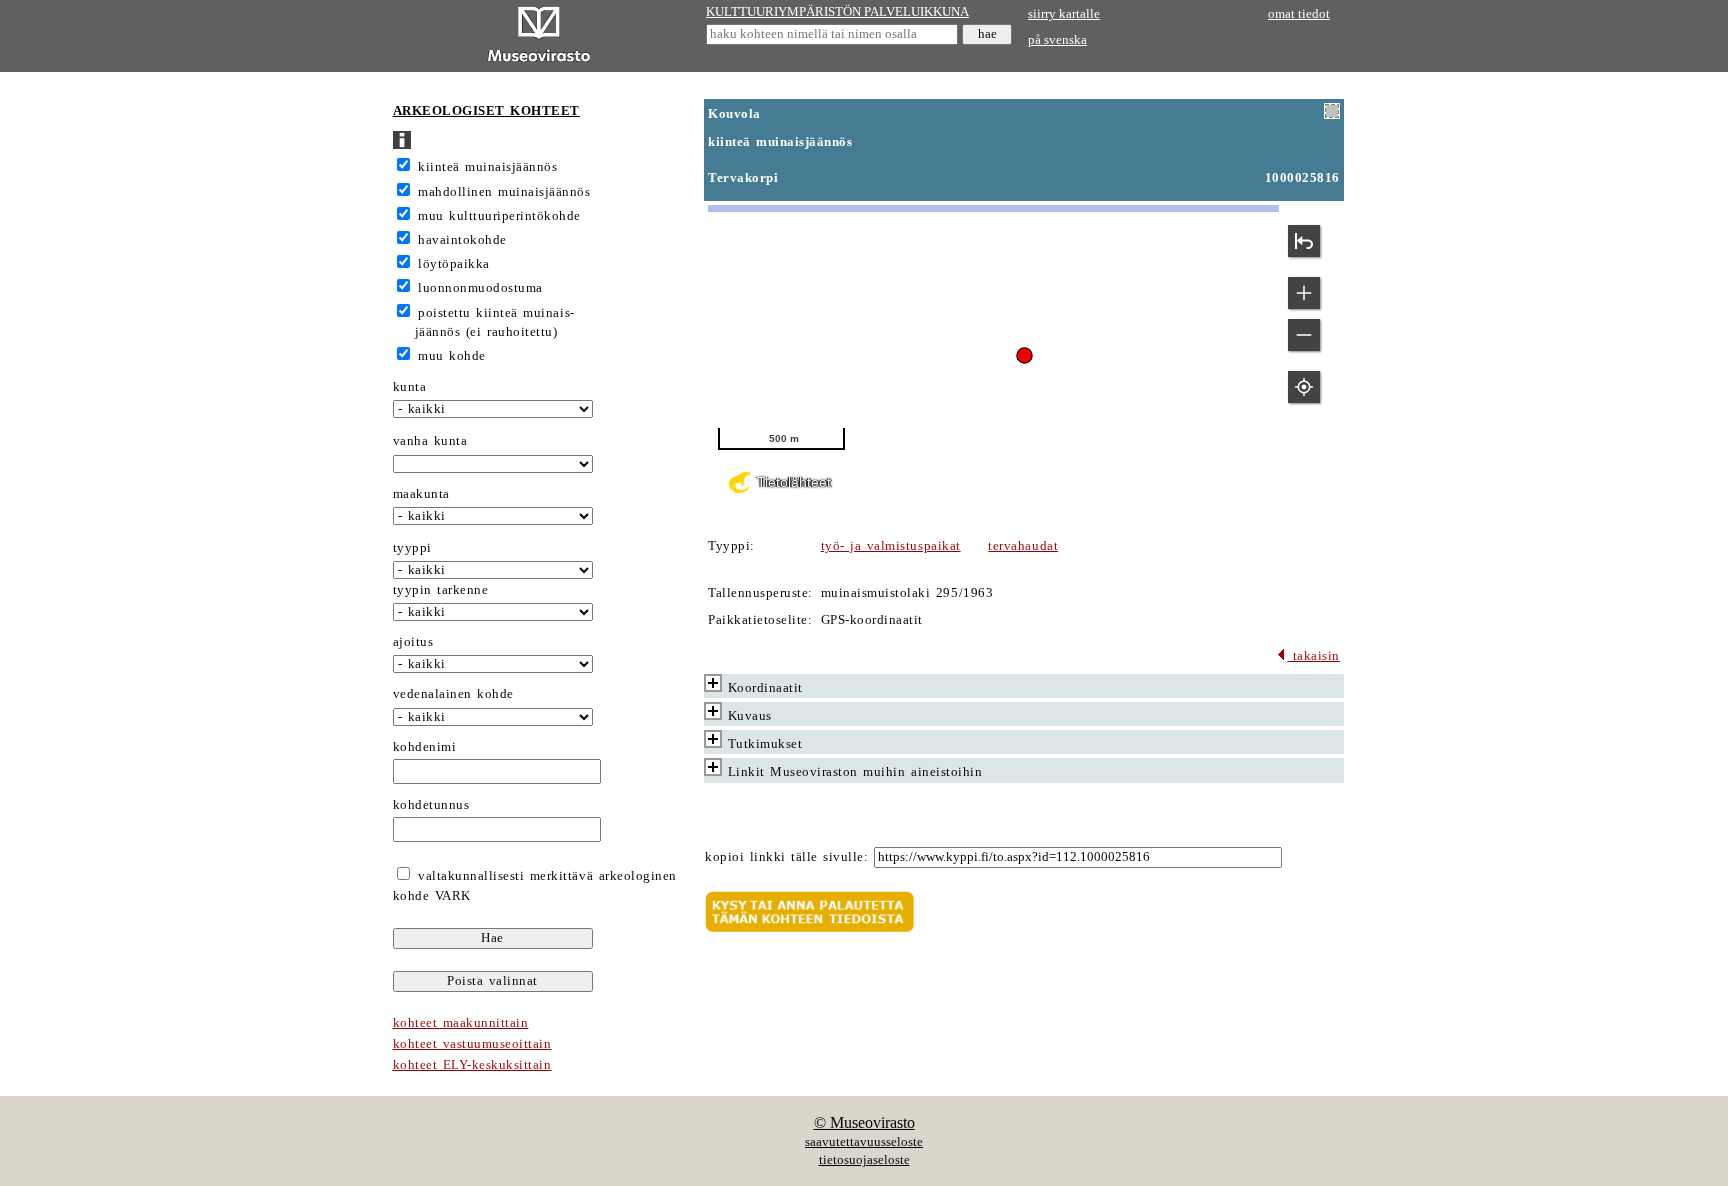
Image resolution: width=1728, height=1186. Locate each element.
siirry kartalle (1064, 14)
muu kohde (452, 356)
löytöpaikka (454, 264)
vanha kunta (430, 441)
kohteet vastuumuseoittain (472, 1044)
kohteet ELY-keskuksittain (472, 1065)
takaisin (1313, 656)
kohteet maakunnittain (461, 1023)
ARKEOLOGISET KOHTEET (486, 111)
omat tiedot (1299, 14)
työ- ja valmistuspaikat (891, 546)
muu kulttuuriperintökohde (499, 216)
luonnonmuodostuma (480, 288)
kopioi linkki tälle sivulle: (786, 857)
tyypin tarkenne (441, 590)
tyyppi (412, 548)
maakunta (421, 494)
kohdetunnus (431, 805)
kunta (410, 387)
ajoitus (413, 642)
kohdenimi (425, 747)
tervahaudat (1023, 546)
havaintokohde (462, 240)
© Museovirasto (864, 1122)
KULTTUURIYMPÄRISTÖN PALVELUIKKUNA (837, 12)
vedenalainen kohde (453, 694)
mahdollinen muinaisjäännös (504, 192)
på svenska (1057, 40)
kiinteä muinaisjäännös (487, 167)
